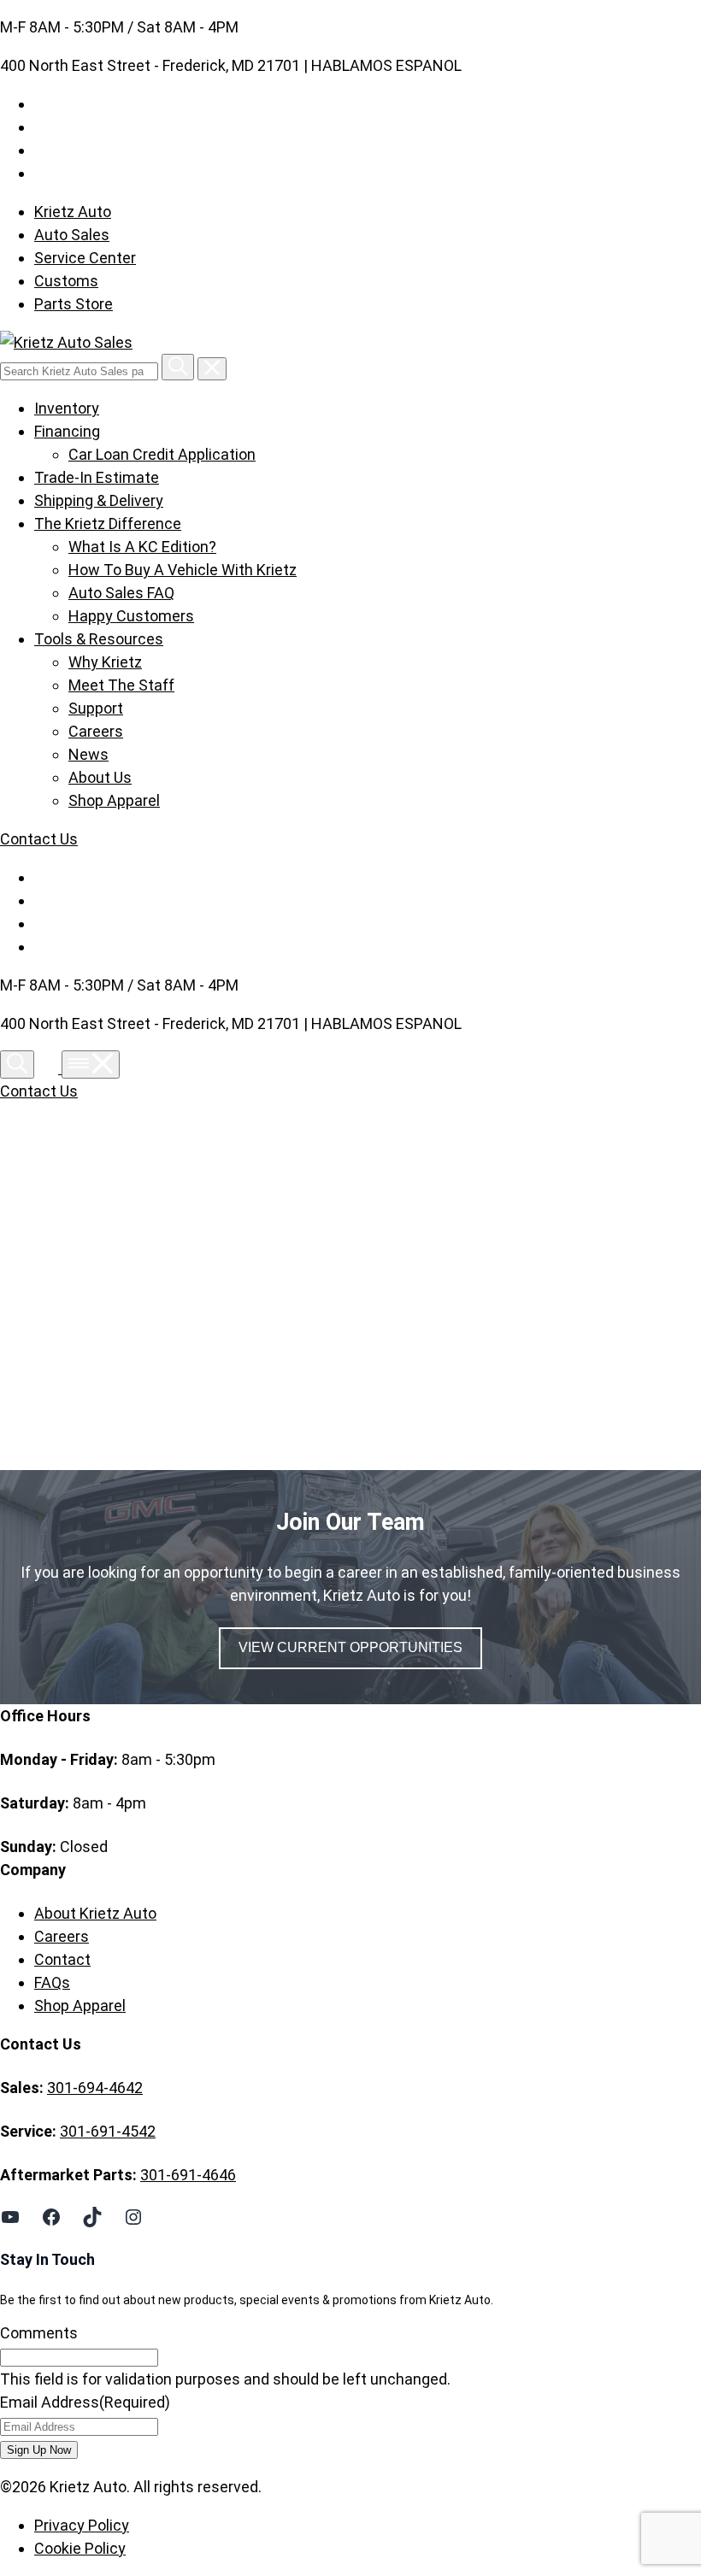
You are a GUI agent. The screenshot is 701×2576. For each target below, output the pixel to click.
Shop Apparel (114, 800)
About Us (100, 777)
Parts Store (74, 304)
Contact (62, 1959)
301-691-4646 (188, 2175)
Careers (96, 731)
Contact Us (39, 839)
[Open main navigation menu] (91, 1065)
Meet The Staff (121, 685)
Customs (66, 281)
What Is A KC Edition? (142, 547)
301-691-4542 (108, 2131)
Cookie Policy (80, 2548)
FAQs (52, 1982)
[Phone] (50, 1068)
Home (71, 1289)
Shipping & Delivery (99, 500)
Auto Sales (72, 235)
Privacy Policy (82, 2525)
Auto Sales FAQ (121, 593)
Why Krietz (105, 662)
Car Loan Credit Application (162, 454)
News (88, 754)
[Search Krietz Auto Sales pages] (178, 367)
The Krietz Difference (108, 523)
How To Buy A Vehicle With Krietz (183, 570)
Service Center (85, 258)
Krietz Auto (73, 212)
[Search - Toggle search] (17, 1065)
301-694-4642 (95, 2088)
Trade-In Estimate (97, 477)
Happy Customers (131, 616)
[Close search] (212, 369)
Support (96, 708)
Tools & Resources (99, 639)
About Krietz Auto (95, 1913)
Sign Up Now (39, 2450)
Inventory (67, 408)
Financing (67, 431)
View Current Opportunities (350, 1647)
